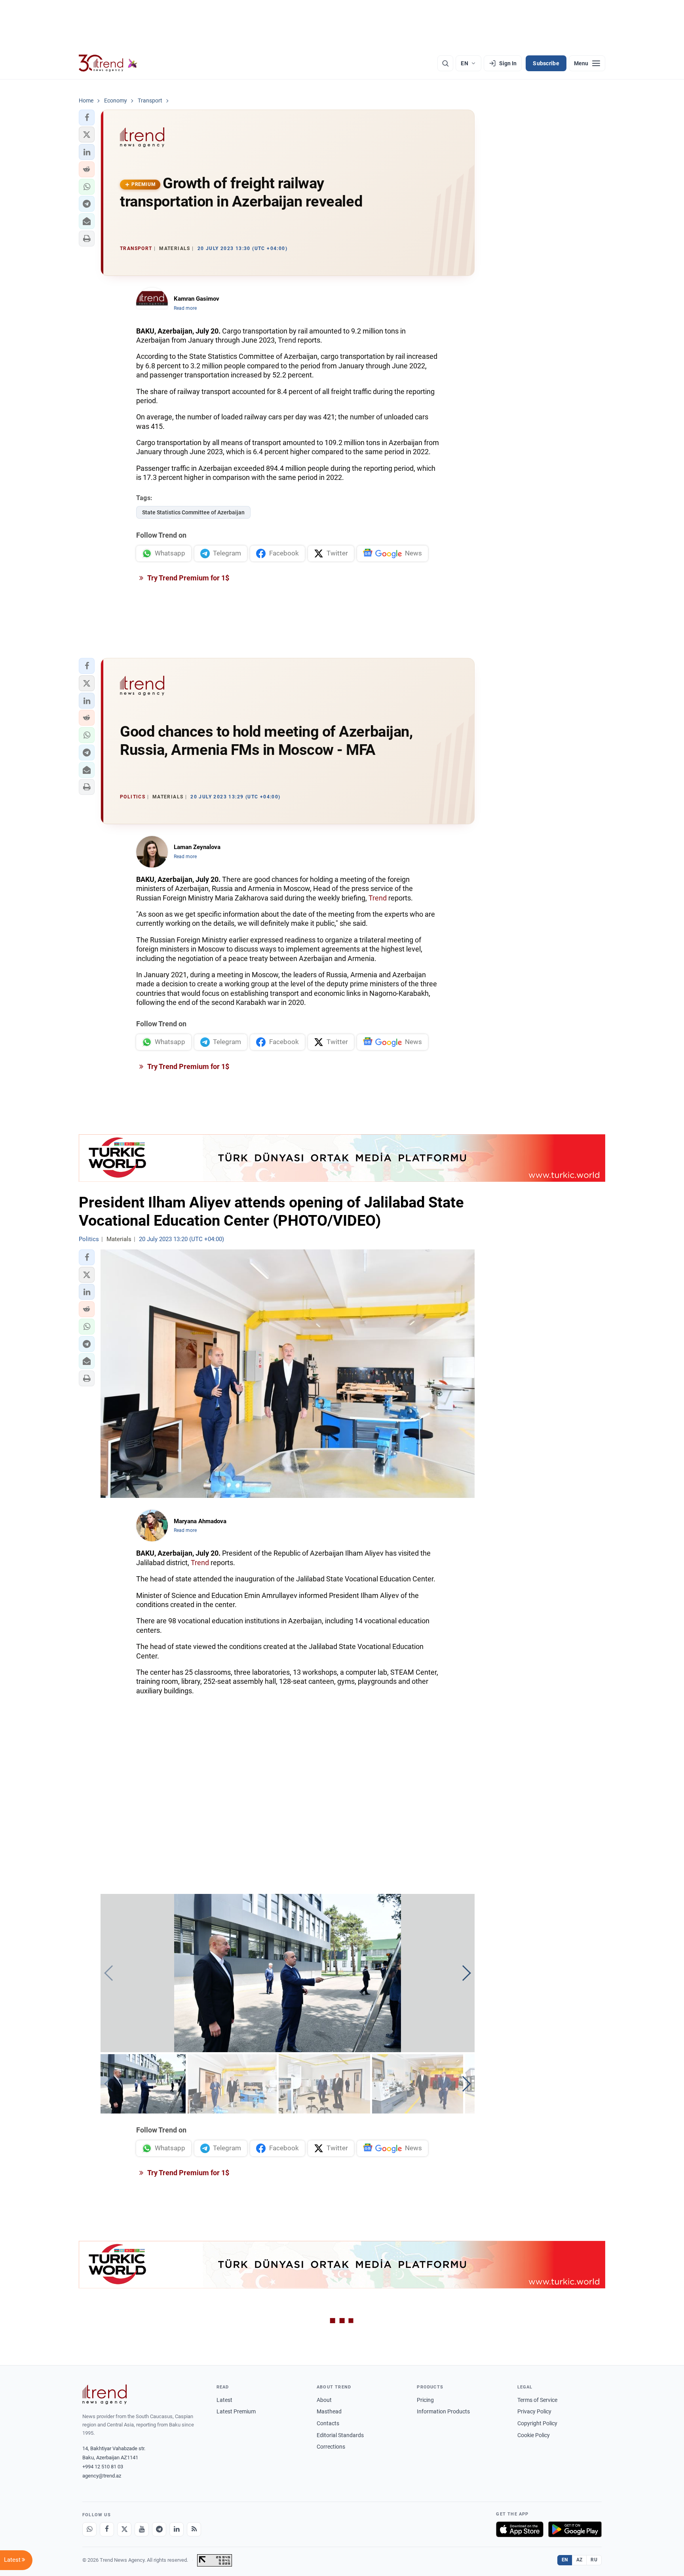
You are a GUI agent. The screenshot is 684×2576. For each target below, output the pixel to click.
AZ (579, 2560)
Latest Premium (236, 2411)
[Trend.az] (108, 63)
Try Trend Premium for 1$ (188, 578)
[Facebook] (107, 2529)
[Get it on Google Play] (575, 2529)
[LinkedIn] (177, 2529)
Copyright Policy (537, 2423)
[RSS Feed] (194, 2529)
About (324, 2400)
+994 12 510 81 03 (103, 2467)
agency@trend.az (102, 2476)
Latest (224, 2400)
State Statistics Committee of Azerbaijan (193, 512)
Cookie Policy (534, 2435)
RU (594, 2560)
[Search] (445, 63)
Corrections (331, 2447)
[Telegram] (159, 2529)
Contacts (328, 2423)
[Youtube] (142, 2529)
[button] (87, 118)
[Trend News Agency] (104, 2394)
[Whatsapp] (89, 2529)
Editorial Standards (340, 2435)
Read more (185, 308)
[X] (124, 2529)
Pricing (425, 2400)
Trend (287, 340)
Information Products (443, 2411)
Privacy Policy (534, 2411)
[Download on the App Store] (520, 2529)
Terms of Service (537, 2400)
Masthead (329, 2411)
